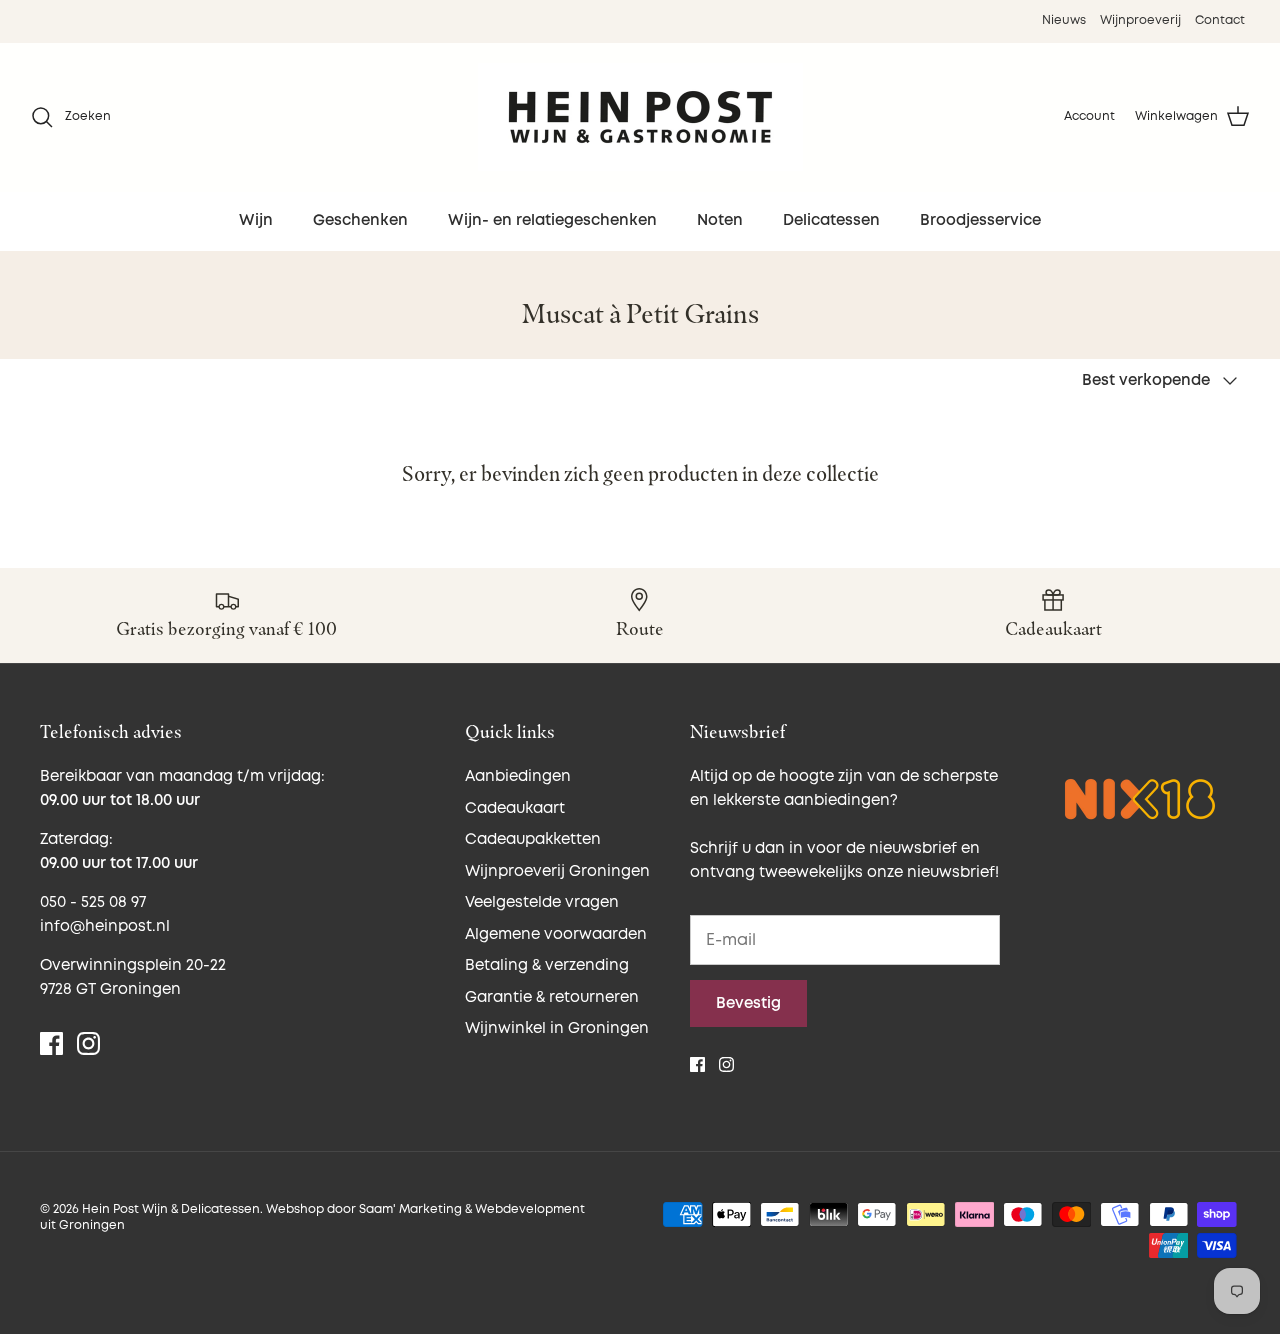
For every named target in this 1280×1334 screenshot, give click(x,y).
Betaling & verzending (547, 965)
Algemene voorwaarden (556, 934)
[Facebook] (51, 1043)
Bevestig (748, 1003)
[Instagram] (88, 1043)
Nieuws (1064, 20)
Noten (720, 220)
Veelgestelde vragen (542, 902)
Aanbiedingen (518, 776)
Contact (1220, 20)
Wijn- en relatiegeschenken (552, 220)
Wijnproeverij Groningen (557, 871)
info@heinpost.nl (105, 926)
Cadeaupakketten (533, 839)
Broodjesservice (980, 220)
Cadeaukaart (515, 808)
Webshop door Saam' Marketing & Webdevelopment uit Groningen (312, 1218)
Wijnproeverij (1140, 20)
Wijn (256, 220)
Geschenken (360, 220)
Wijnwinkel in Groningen (557, 1028)
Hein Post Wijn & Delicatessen (171, 1209)
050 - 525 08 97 (93, 902)
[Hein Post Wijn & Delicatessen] (640, 117)
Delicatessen (831, 220)
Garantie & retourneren (552, 997)
